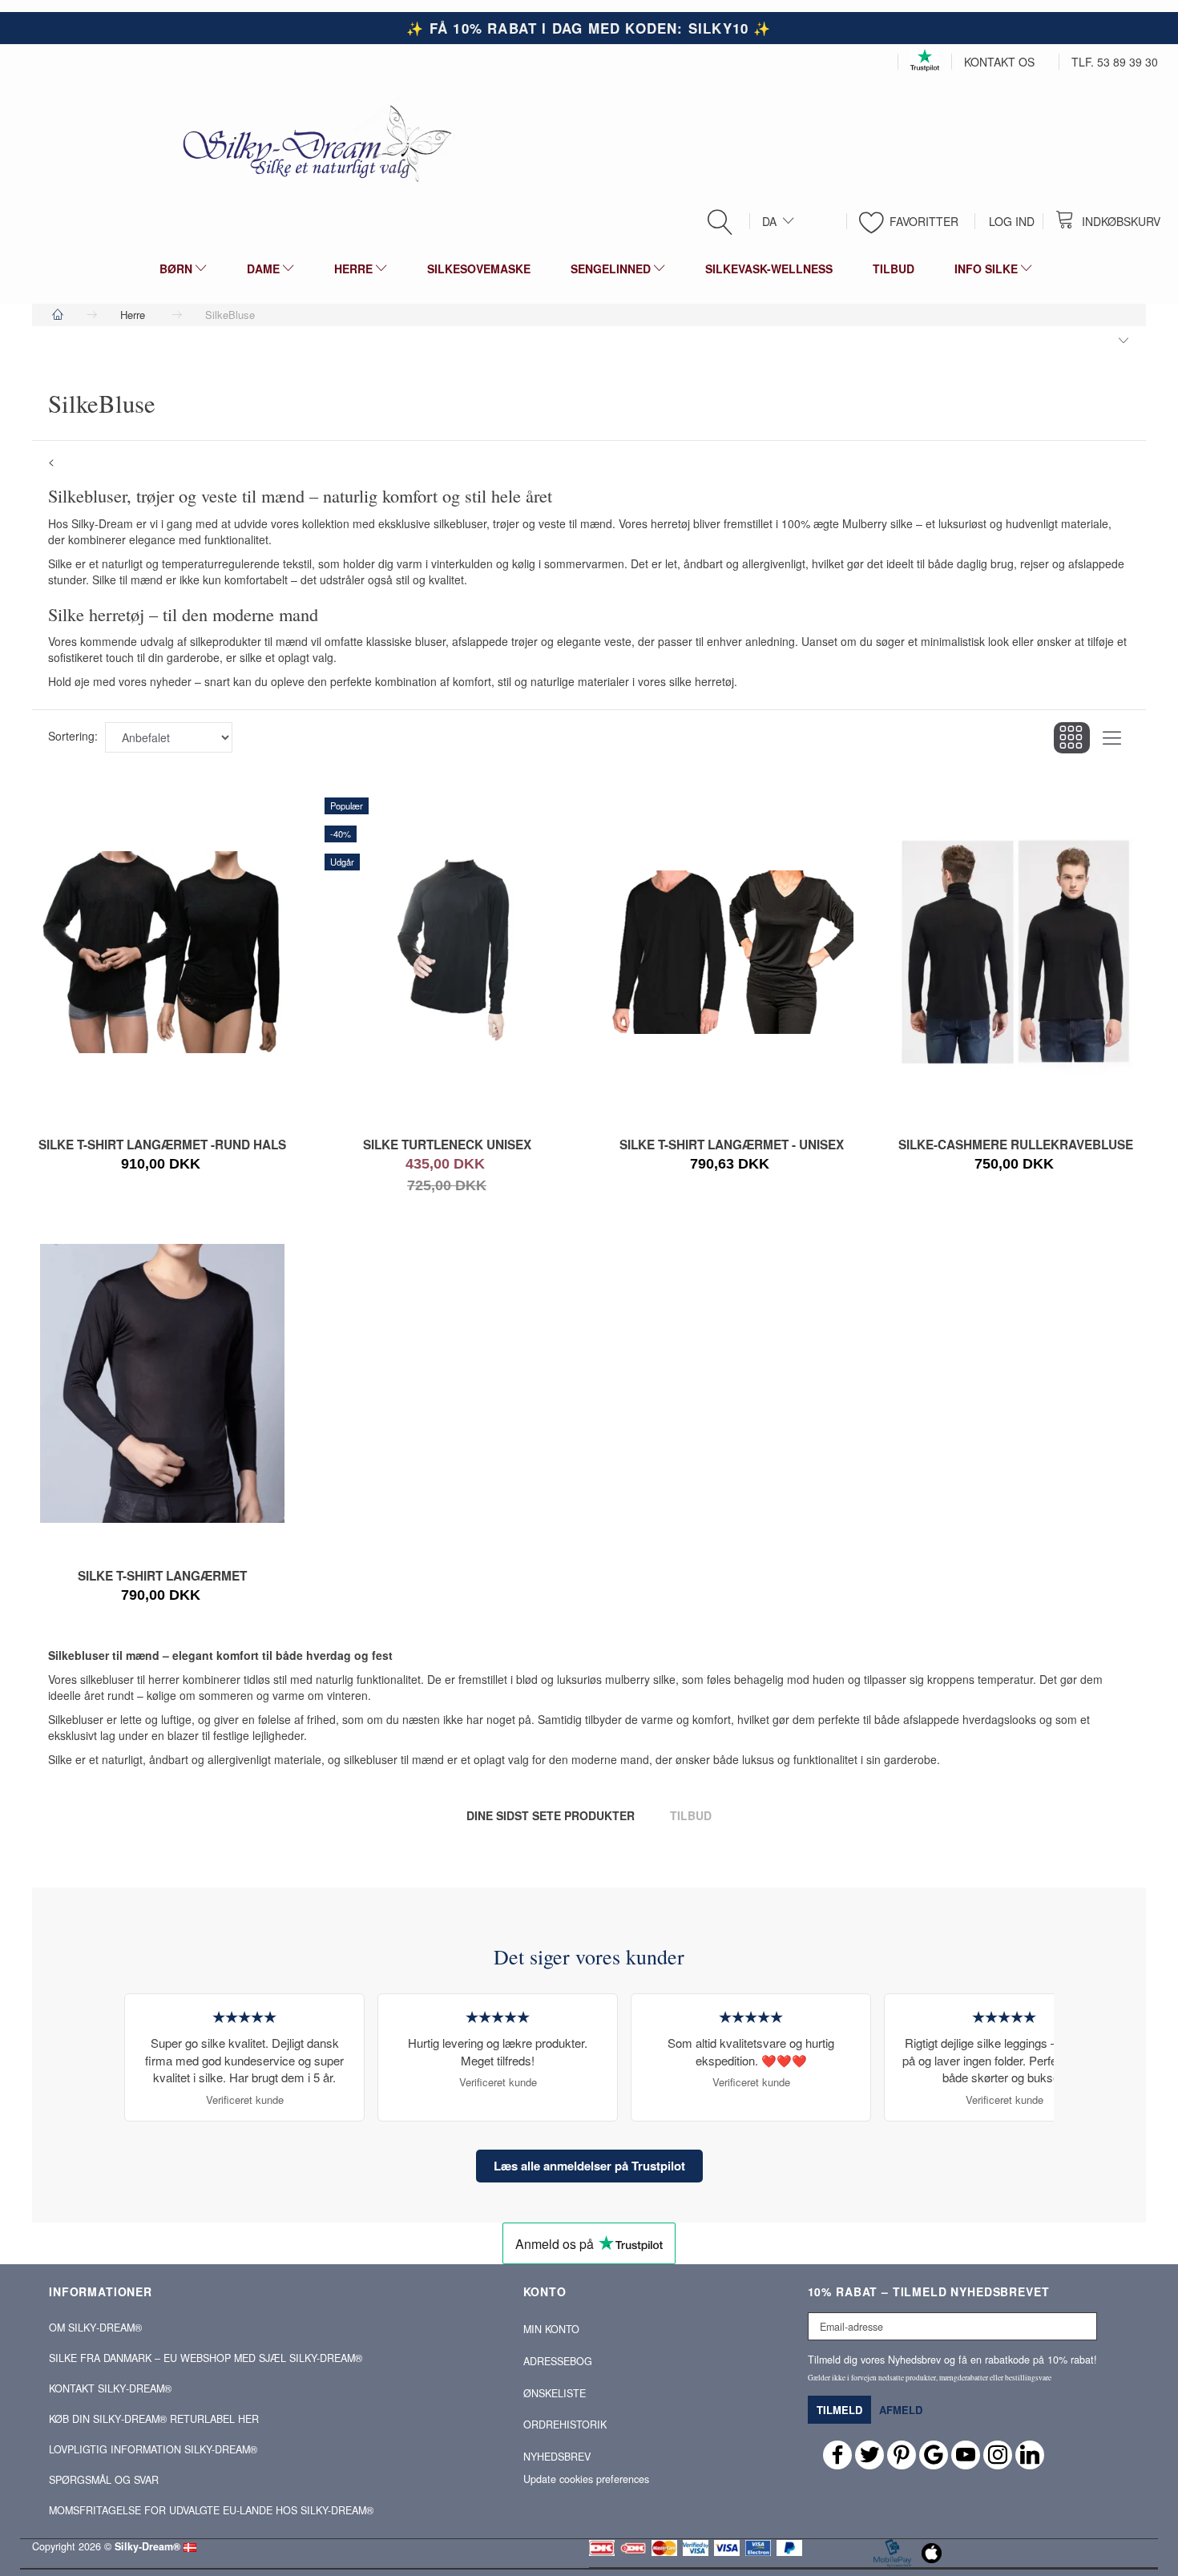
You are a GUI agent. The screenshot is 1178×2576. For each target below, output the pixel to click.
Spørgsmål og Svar (104, 2480)
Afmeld (901, 2410)
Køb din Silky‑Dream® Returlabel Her (154, 2419)
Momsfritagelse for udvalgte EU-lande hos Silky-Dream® (211, 2510)
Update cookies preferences (586, 2479)
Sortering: (73, 736)
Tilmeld (839, 2410)
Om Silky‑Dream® (95, 2328)
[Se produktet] (158, 1166)
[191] (426, 1166)
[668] (142, 1589)
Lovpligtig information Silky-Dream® (153, 2449)
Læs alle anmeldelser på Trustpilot (589, 2166)
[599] (995, 1166)
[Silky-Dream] (311, 143)
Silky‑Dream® (147, 2546)
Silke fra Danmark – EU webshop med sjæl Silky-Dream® (206, 2358)
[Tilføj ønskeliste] (468, 1166)
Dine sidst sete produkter (551, 1815)
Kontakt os (999, 62)
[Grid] (1072, 738)
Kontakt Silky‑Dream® (110, 2388)
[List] (1112, 738)
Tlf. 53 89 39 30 (1115, 62)
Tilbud (691, 1815)
